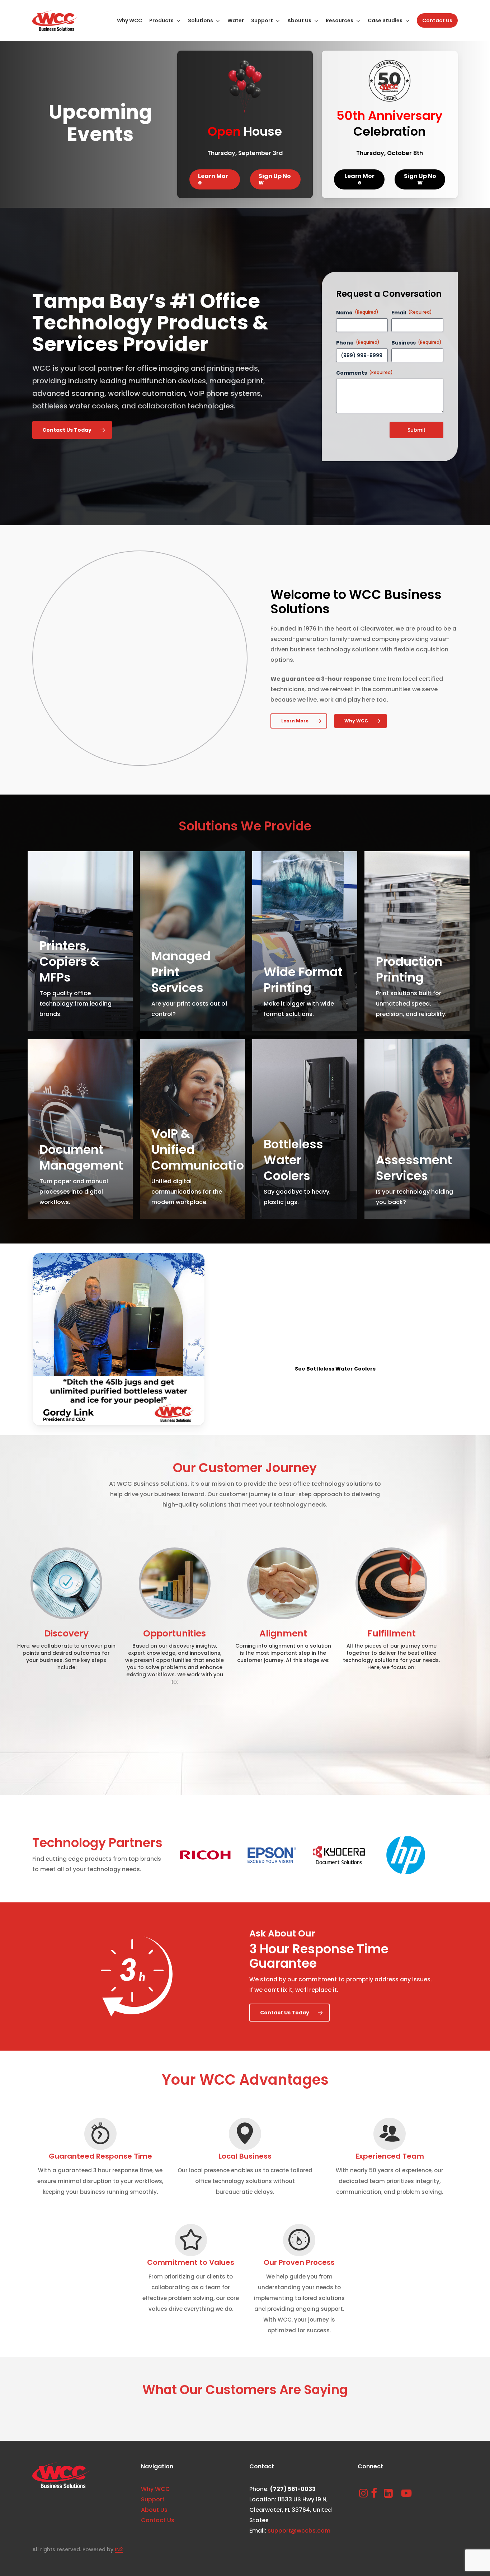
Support (153, 2499)
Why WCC (156, 2489)
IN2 (119, 2549)
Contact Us (158, 2520)
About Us (154, 2510)
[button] (215, 179)
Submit (416, 430)
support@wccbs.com (299, 2531)
